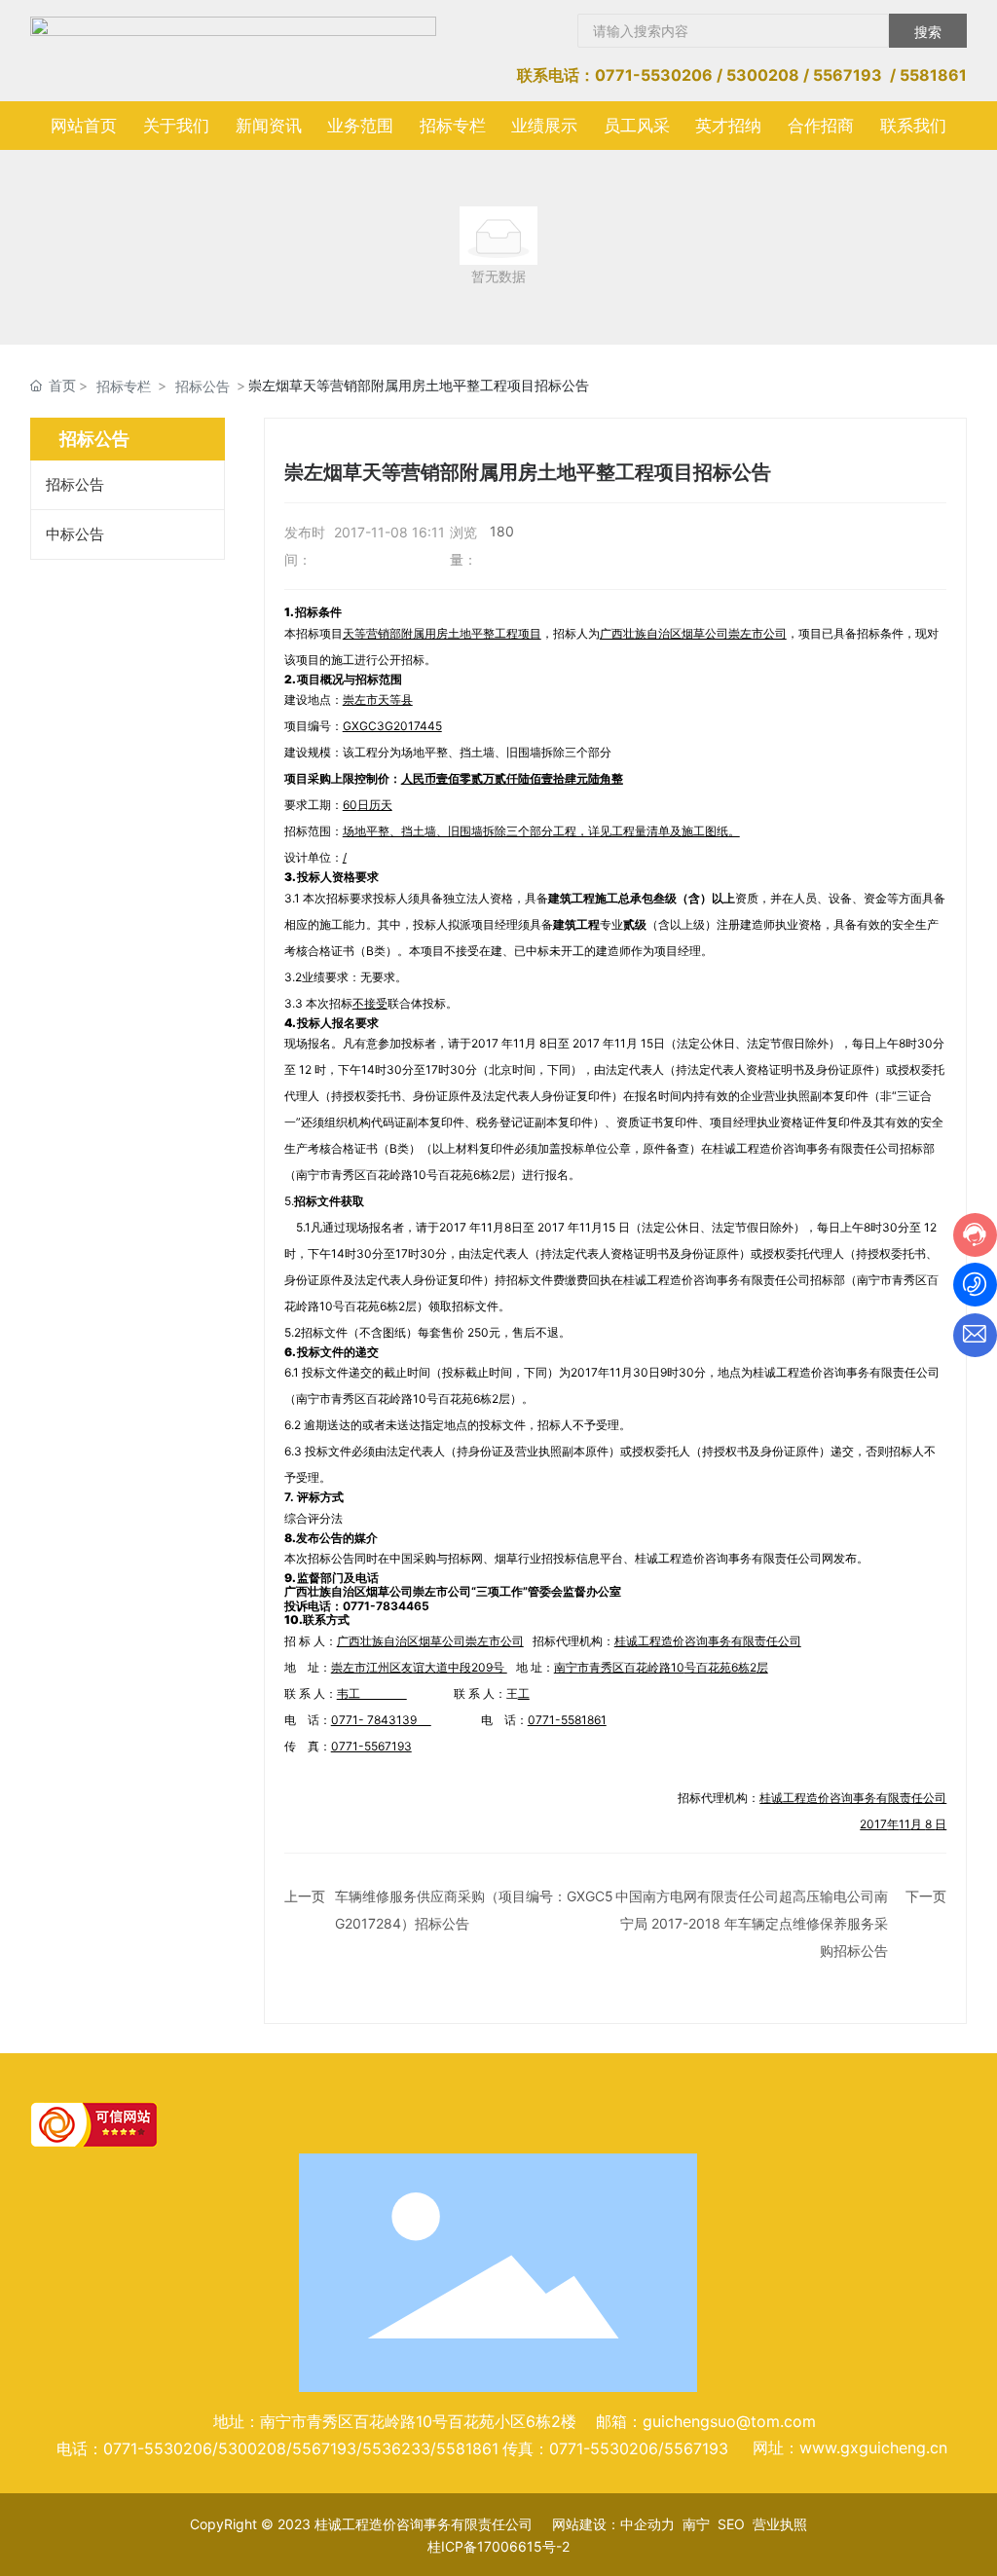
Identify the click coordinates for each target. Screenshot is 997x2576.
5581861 (933, 75)
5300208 (763, 75)
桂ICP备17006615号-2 (498, 2546)
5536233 (396, 2448)
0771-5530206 (654, 75)
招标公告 (203, 386)
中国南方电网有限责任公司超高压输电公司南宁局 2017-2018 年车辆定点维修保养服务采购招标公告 (752, 1923)
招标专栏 (124, 386)
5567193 (848, 75)
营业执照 (780, 2524)
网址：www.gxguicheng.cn (850, 2447)
